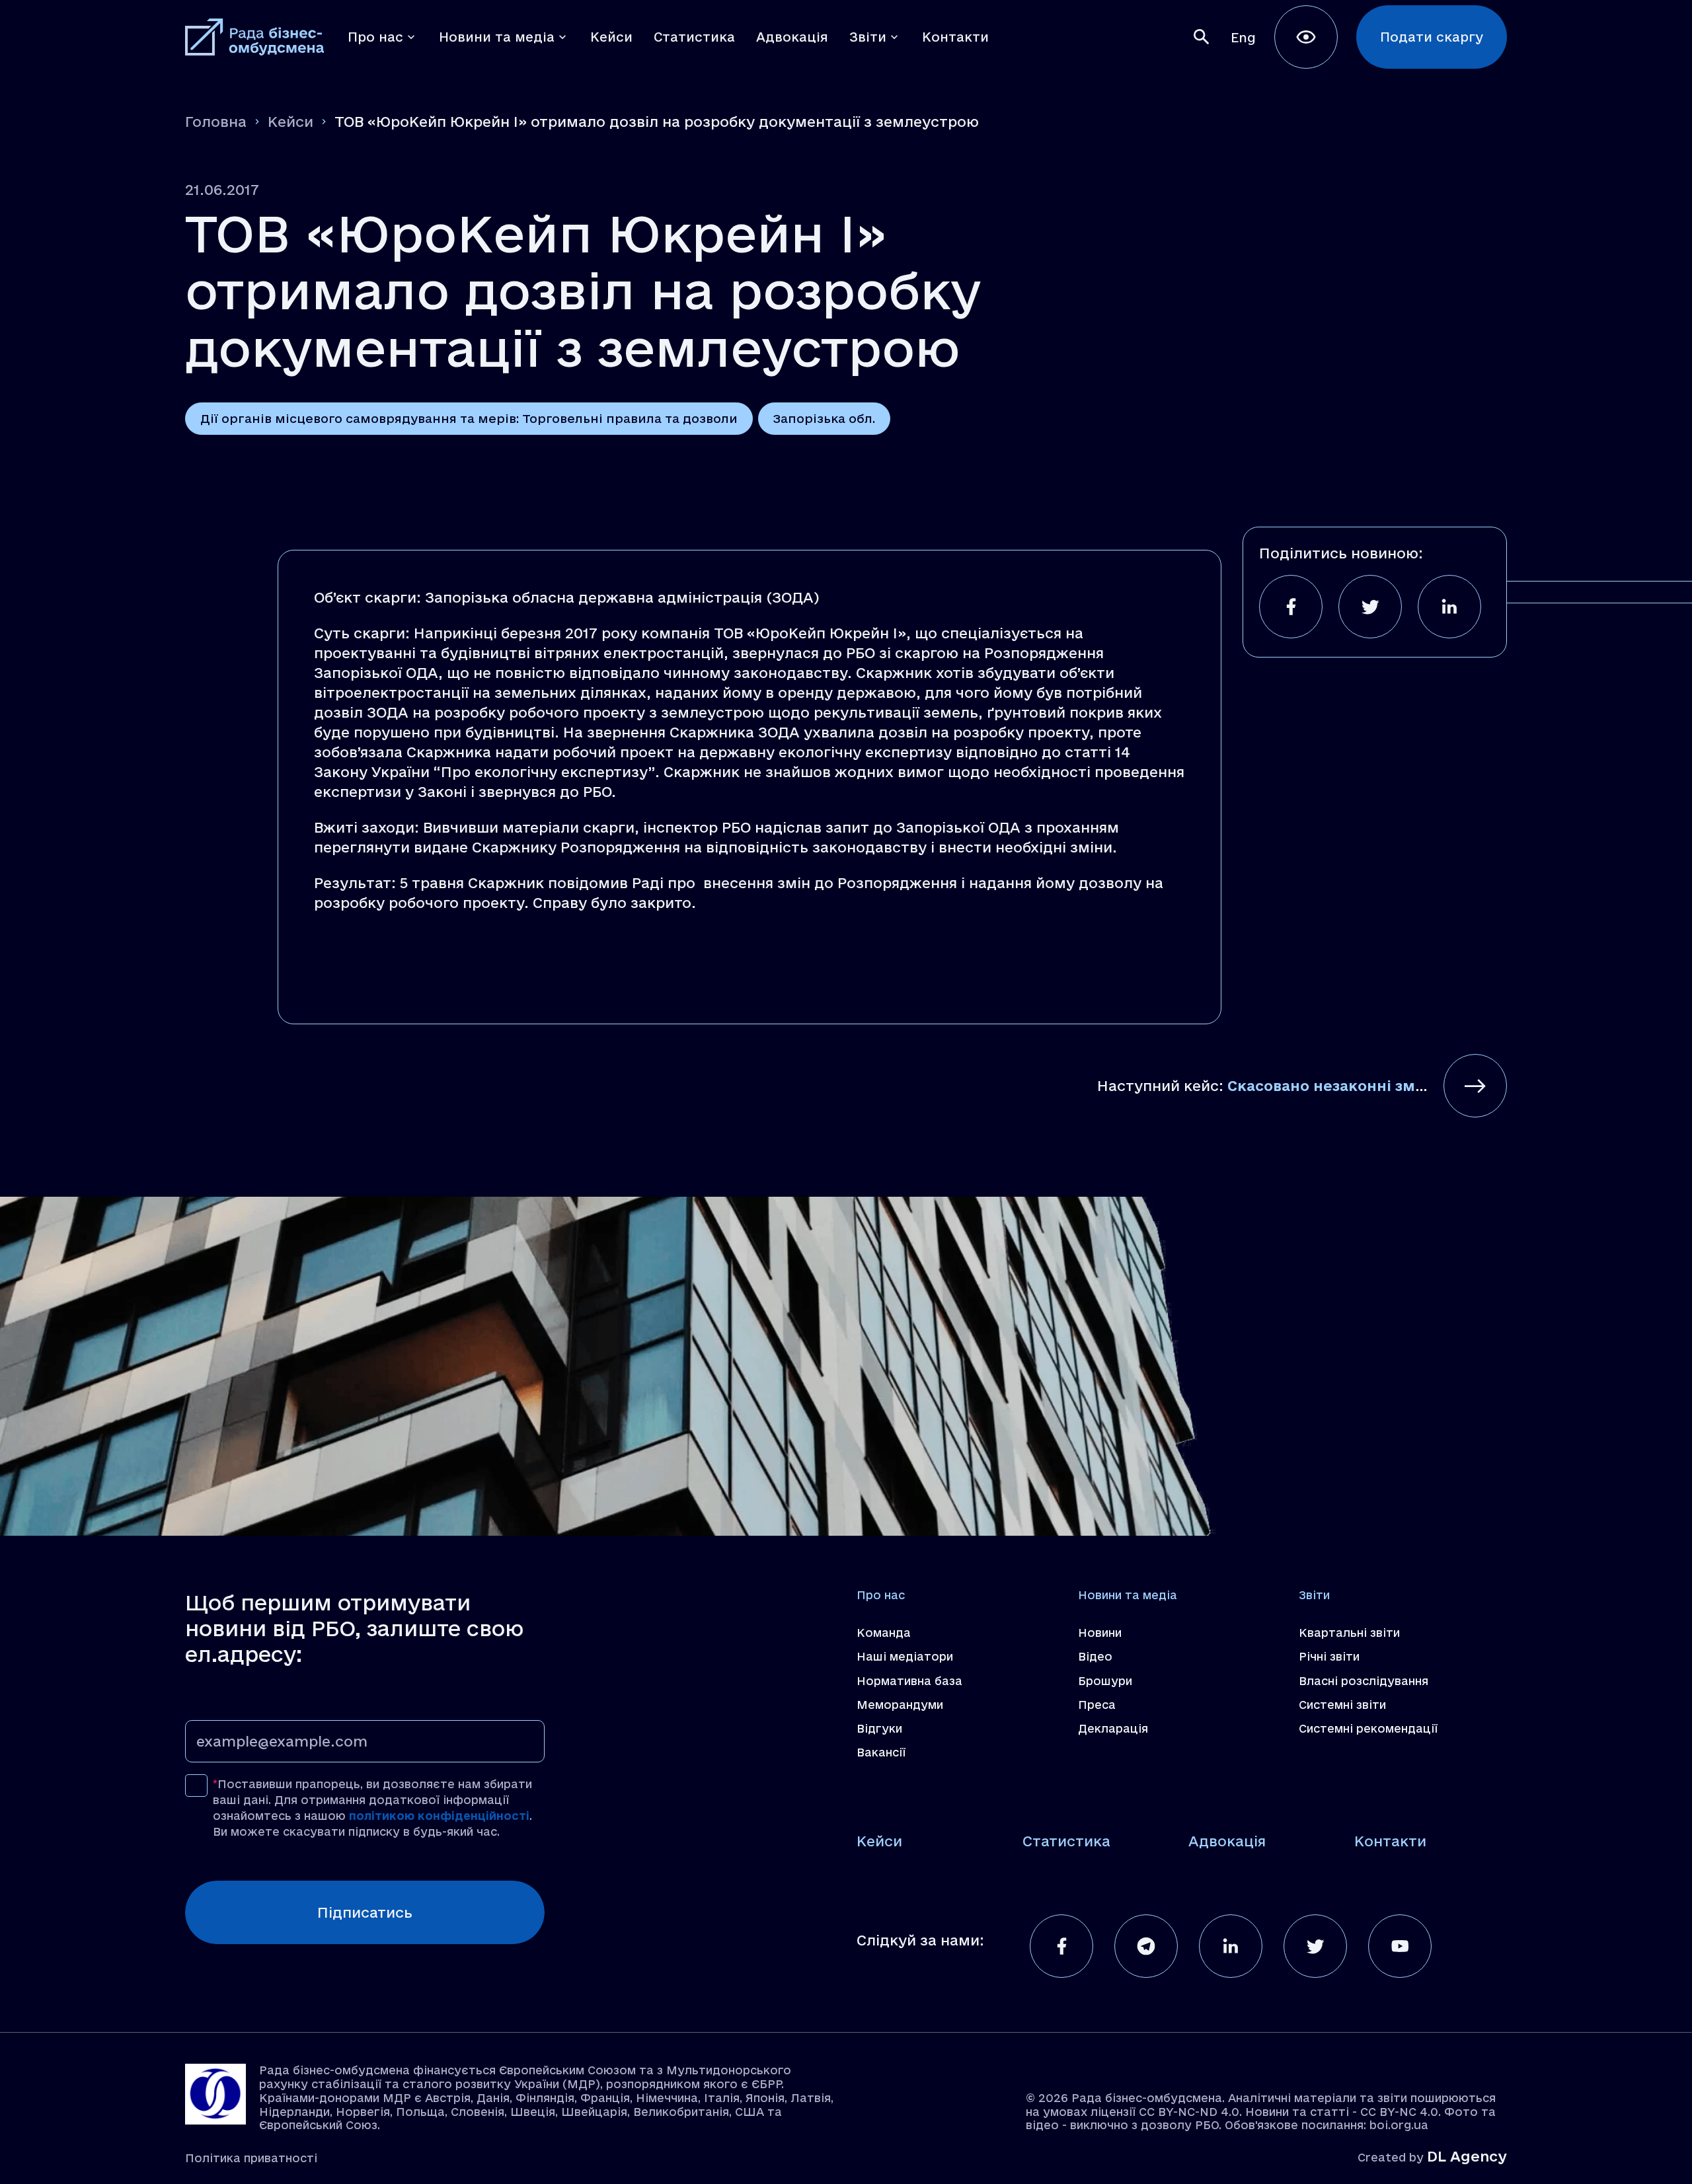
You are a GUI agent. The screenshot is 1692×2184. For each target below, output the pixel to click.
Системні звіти (1342, 1705)
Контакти (1390, 1841)
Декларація (1113, 1728)
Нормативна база (909, 1681)
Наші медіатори (905, 1656)
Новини (1100, 1633)
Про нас (881, 1595)
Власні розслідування (1364, 1681)
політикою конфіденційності (439, 1816)
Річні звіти (1329, 1656)
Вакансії (881, 1752)
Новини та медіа (1128, 1595)
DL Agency (1467, 2156)
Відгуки (879, 1728)
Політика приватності (251, 2158)
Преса (1097, 1705)
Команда (884, 1633)
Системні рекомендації (1368, 1728)
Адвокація (1227, 1841)
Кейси (290, 122)
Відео (1095, 1656)
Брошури (1105, 1681)
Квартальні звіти (1349, 1633)
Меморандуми (900, 1705)
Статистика (1066, 1841)
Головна (216, 122)
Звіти (1314, 1595)
